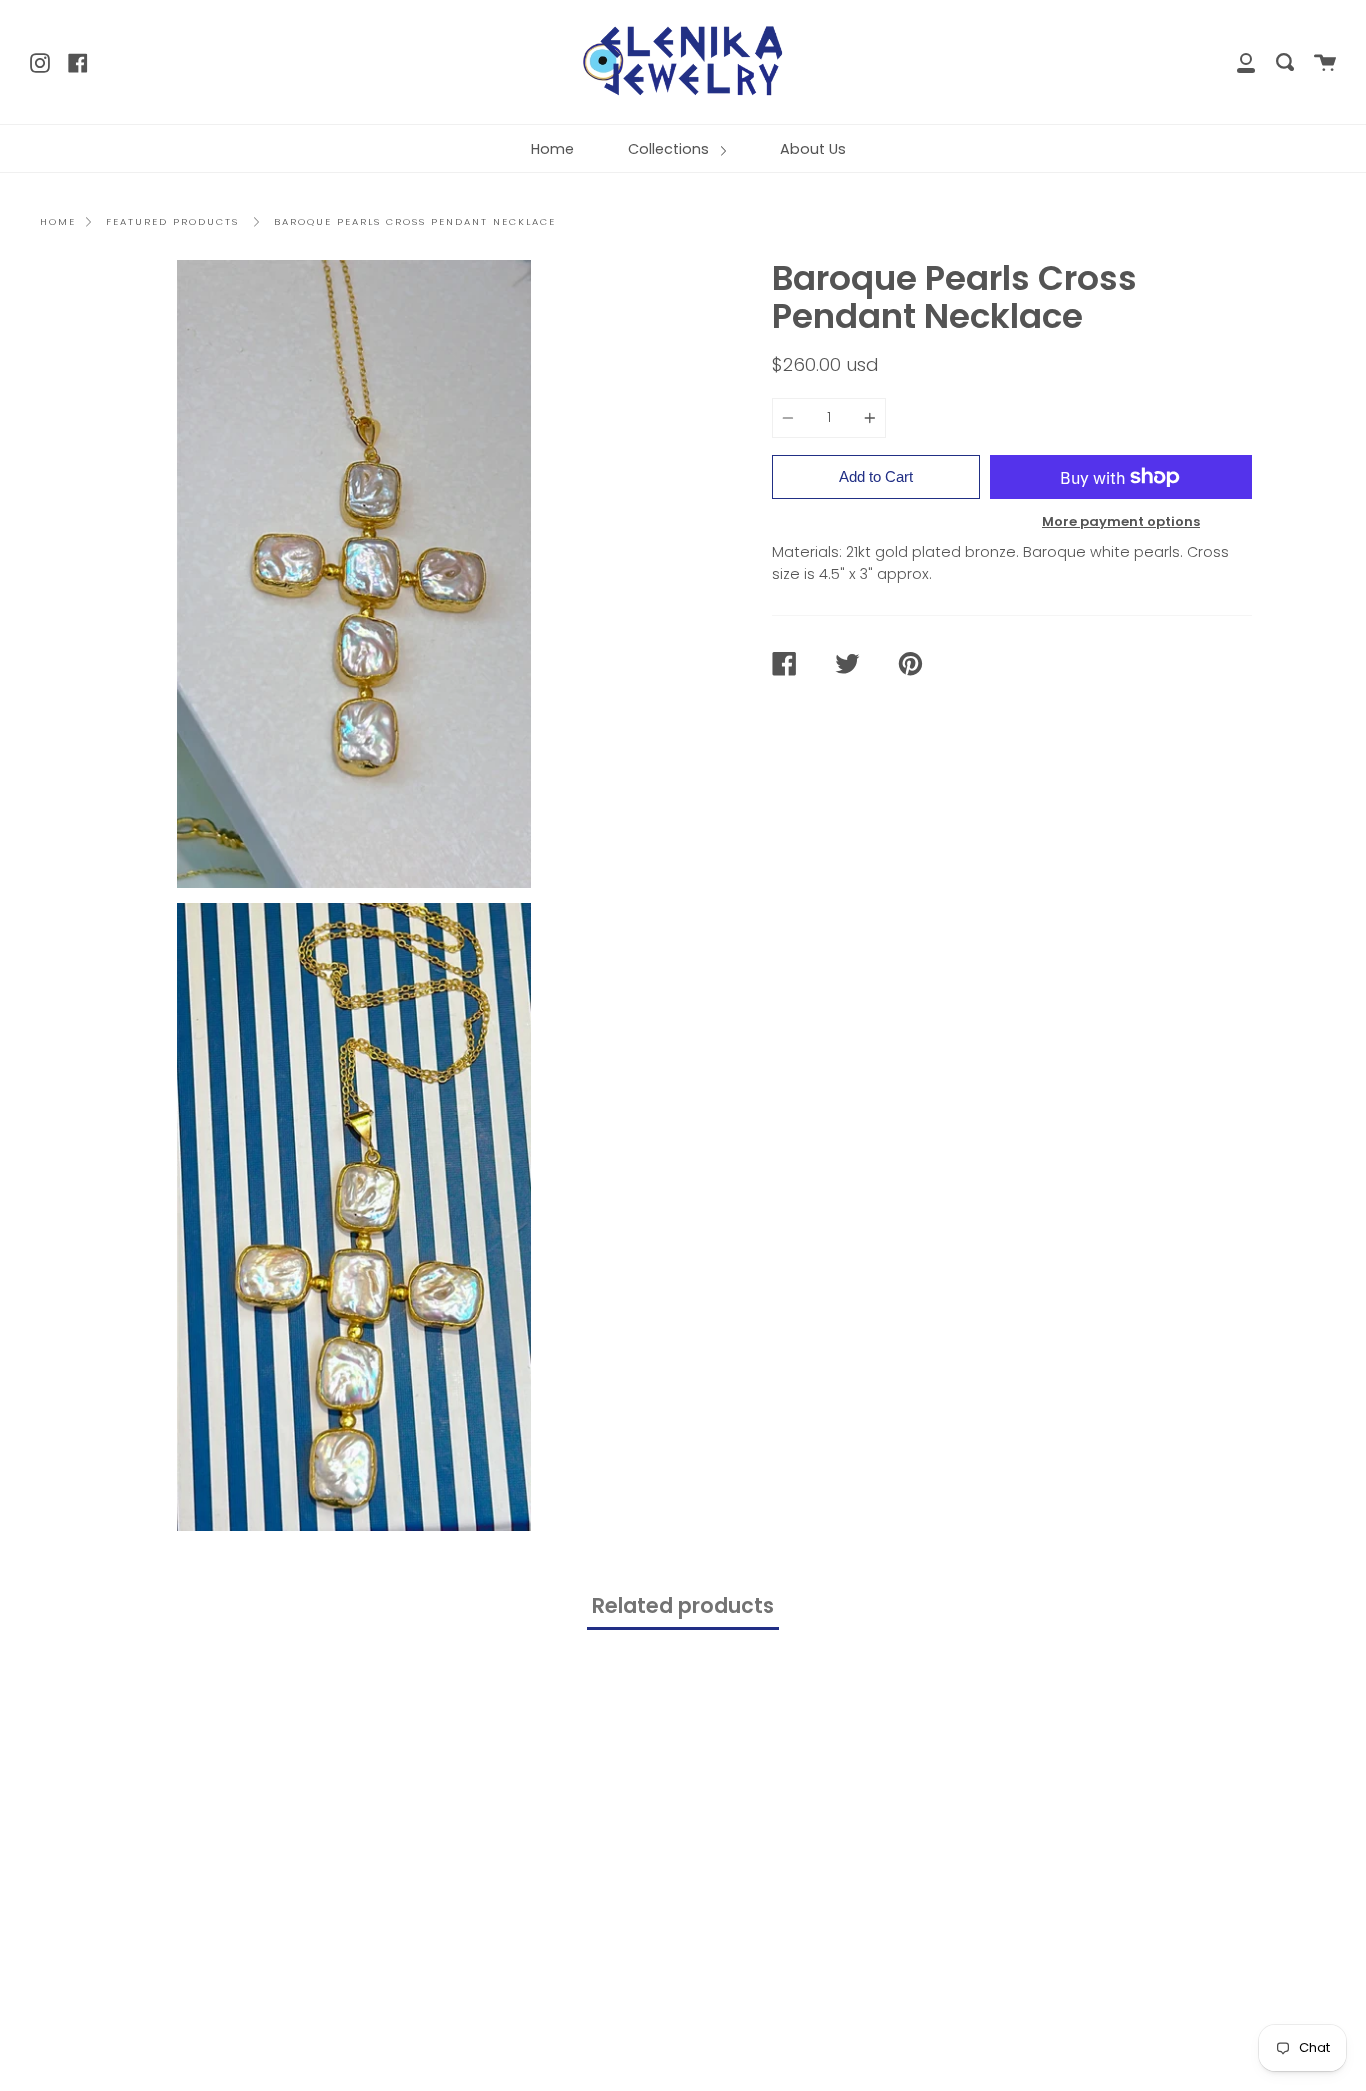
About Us (813, 149)
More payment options (1121, 521)
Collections (670, 149)
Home (552, 149)
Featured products (172, 221)
